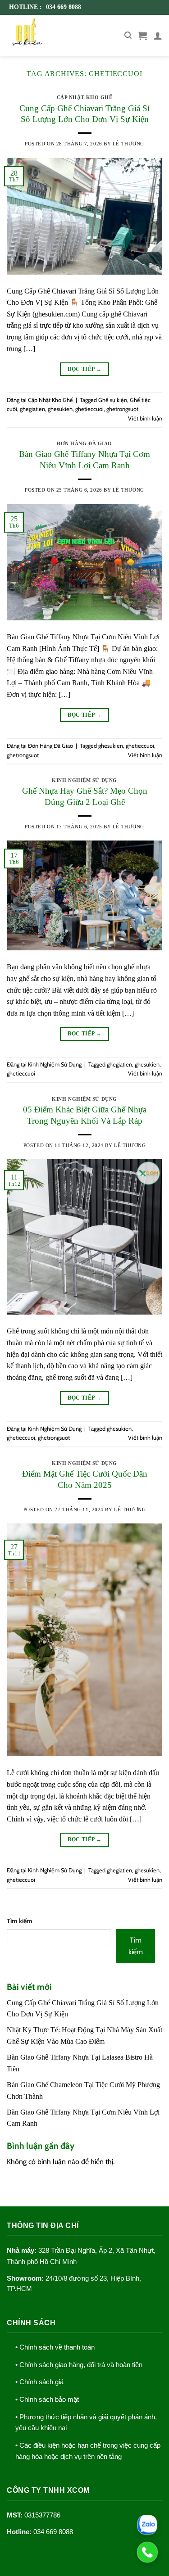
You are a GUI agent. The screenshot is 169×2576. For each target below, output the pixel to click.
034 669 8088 (53, 2532)
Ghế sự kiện (113, 400)
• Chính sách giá (39, 2382)
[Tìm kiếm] (128, 35)
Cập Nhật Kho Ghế (85, 97)
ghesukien (60, 409)
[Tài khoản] (158, 36)
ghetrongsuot (122, 409)
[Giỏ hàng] (142, 36)
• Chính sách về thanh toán (55, 2347)
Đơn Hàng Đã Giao (84, 443)
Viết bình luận (145, 418)
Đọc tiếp (85, 369)
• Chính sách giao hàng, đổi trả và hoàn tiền (79, 2365)
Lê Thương (128, 144)
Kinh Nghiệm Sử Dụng (84, 780)
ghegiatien (32, 409)
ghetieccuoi (89, 409)
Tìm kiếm (20, 1921)
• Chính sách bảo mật (47, 2400)
